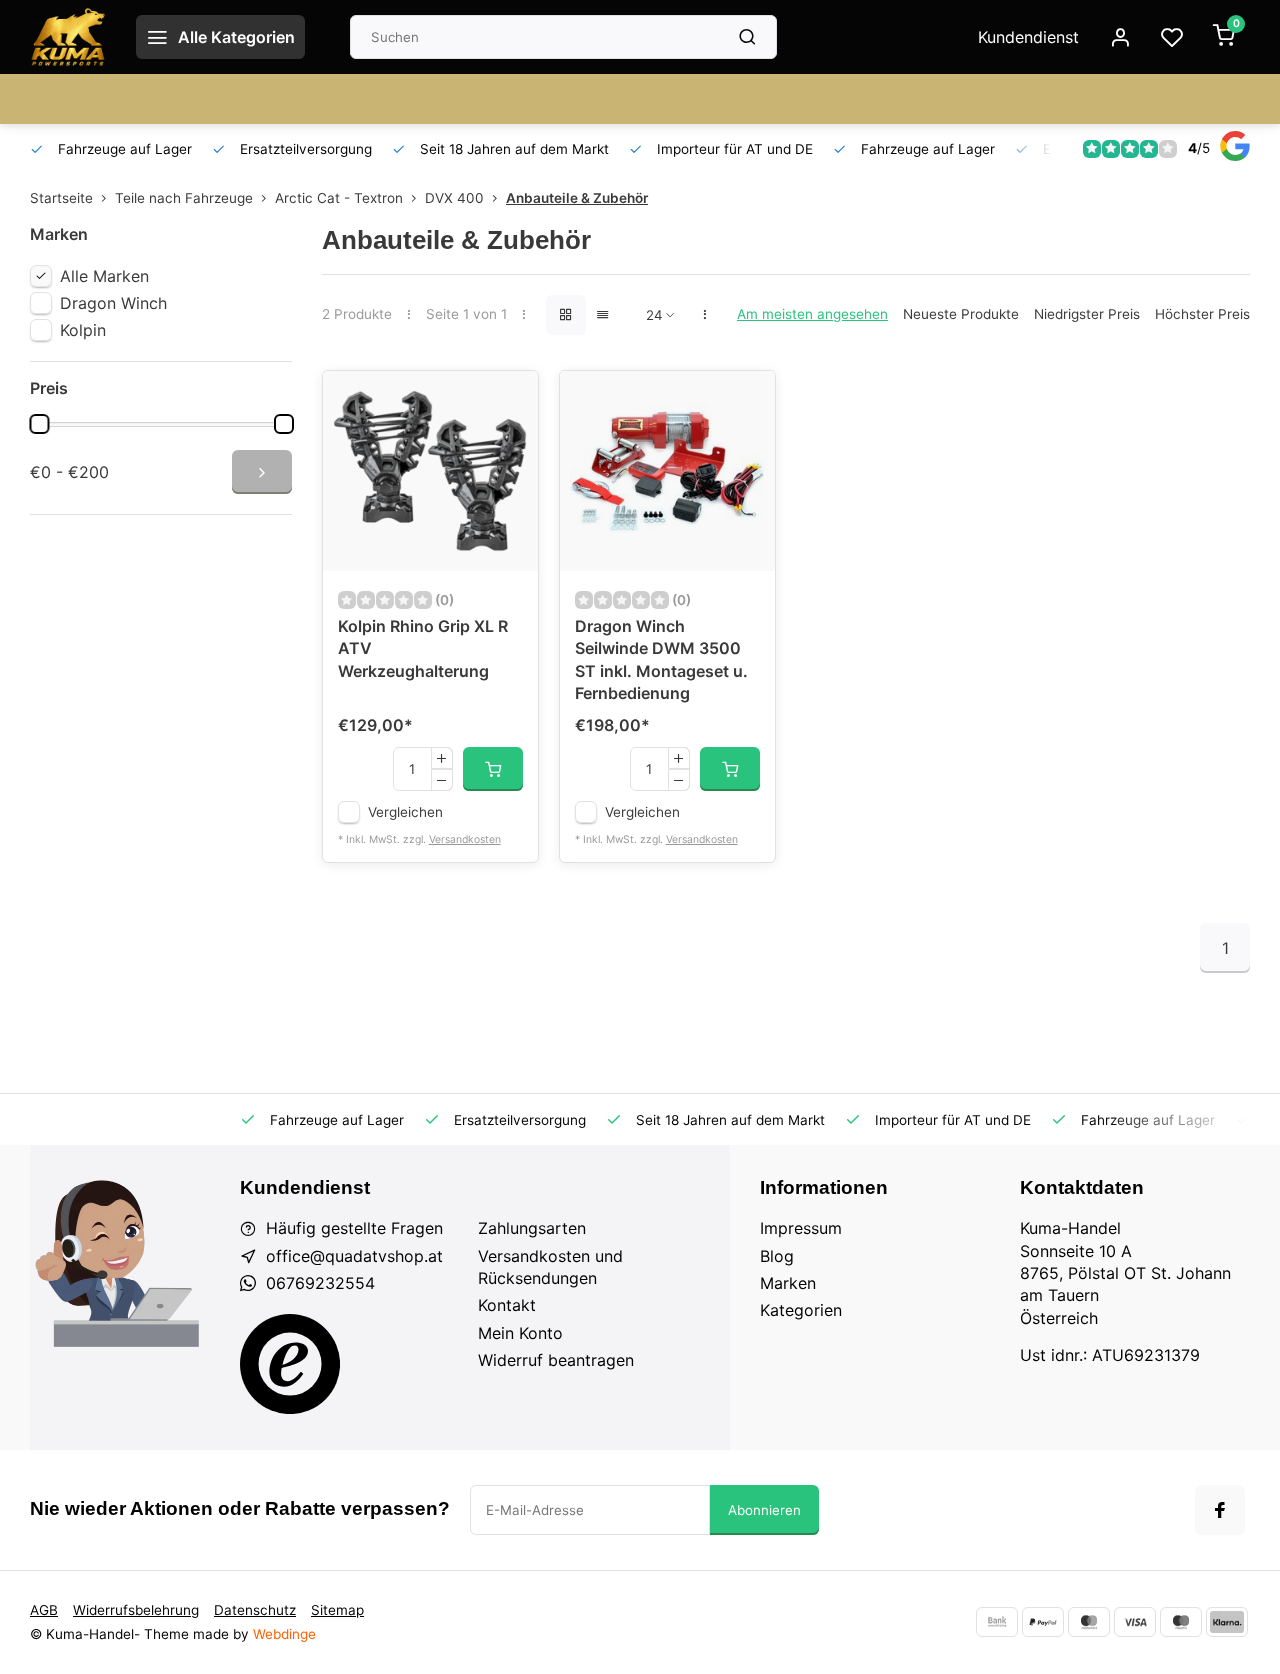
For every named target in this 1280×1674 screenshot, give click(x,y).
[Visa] (1135, 1622)
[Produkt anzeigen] (493, 769)
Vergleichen (405, 812)
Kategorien (801, 1310)
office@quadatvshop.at (354, 1256)
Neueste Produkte (961, 314)
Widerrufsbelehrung (136, 1610)
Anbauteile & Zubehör (577, 198)
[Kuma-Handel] (68, 37)
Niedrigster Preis (1087, 314)
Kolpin (83, 330)
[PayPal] (1043, 1622)
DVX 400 (454, 198)
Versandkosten (465, 839)
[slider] (39, 424)
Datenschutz (255, 1610)
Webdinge (284, 1634)
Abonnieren (764, 1510)
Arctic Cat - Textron (339, 198)
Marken (788, 1283)
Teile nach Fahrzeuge (184, 198)
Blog (777, 1256)
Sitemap (337, 1610)
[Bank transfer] (997, 1622)
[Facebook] (1220, 1510)
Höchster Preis (1202, 314)
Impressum (801, 1228)
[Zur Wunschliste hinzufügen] (508, 401)
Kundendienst (1028, 37)
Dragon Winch (113, 303)
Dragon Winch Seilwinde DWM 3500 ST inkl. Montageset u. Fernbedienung (661, 659)
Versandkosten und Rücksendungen (550, 1267)
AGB (44, 1610)
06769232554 (320, 1283)
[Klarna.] (1227, 1622)
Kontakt (507, 1305)
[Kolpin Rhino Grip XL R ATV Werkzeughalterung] (430, 471)
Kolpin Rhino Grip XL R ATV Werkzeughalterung (423, 648)
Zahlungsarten (532, 1228)
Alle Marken (104, 276)
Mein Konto (520, 1333)
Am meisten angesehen (812, 314)
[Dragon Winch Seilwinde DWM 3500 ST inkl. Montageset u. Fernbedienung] (667, 471)
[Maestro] (1181, 1622)
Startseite (61, 198)
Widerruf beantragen (556, 1360)
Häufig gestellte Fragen (354, 1228)
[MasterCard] (1089, 1622)
